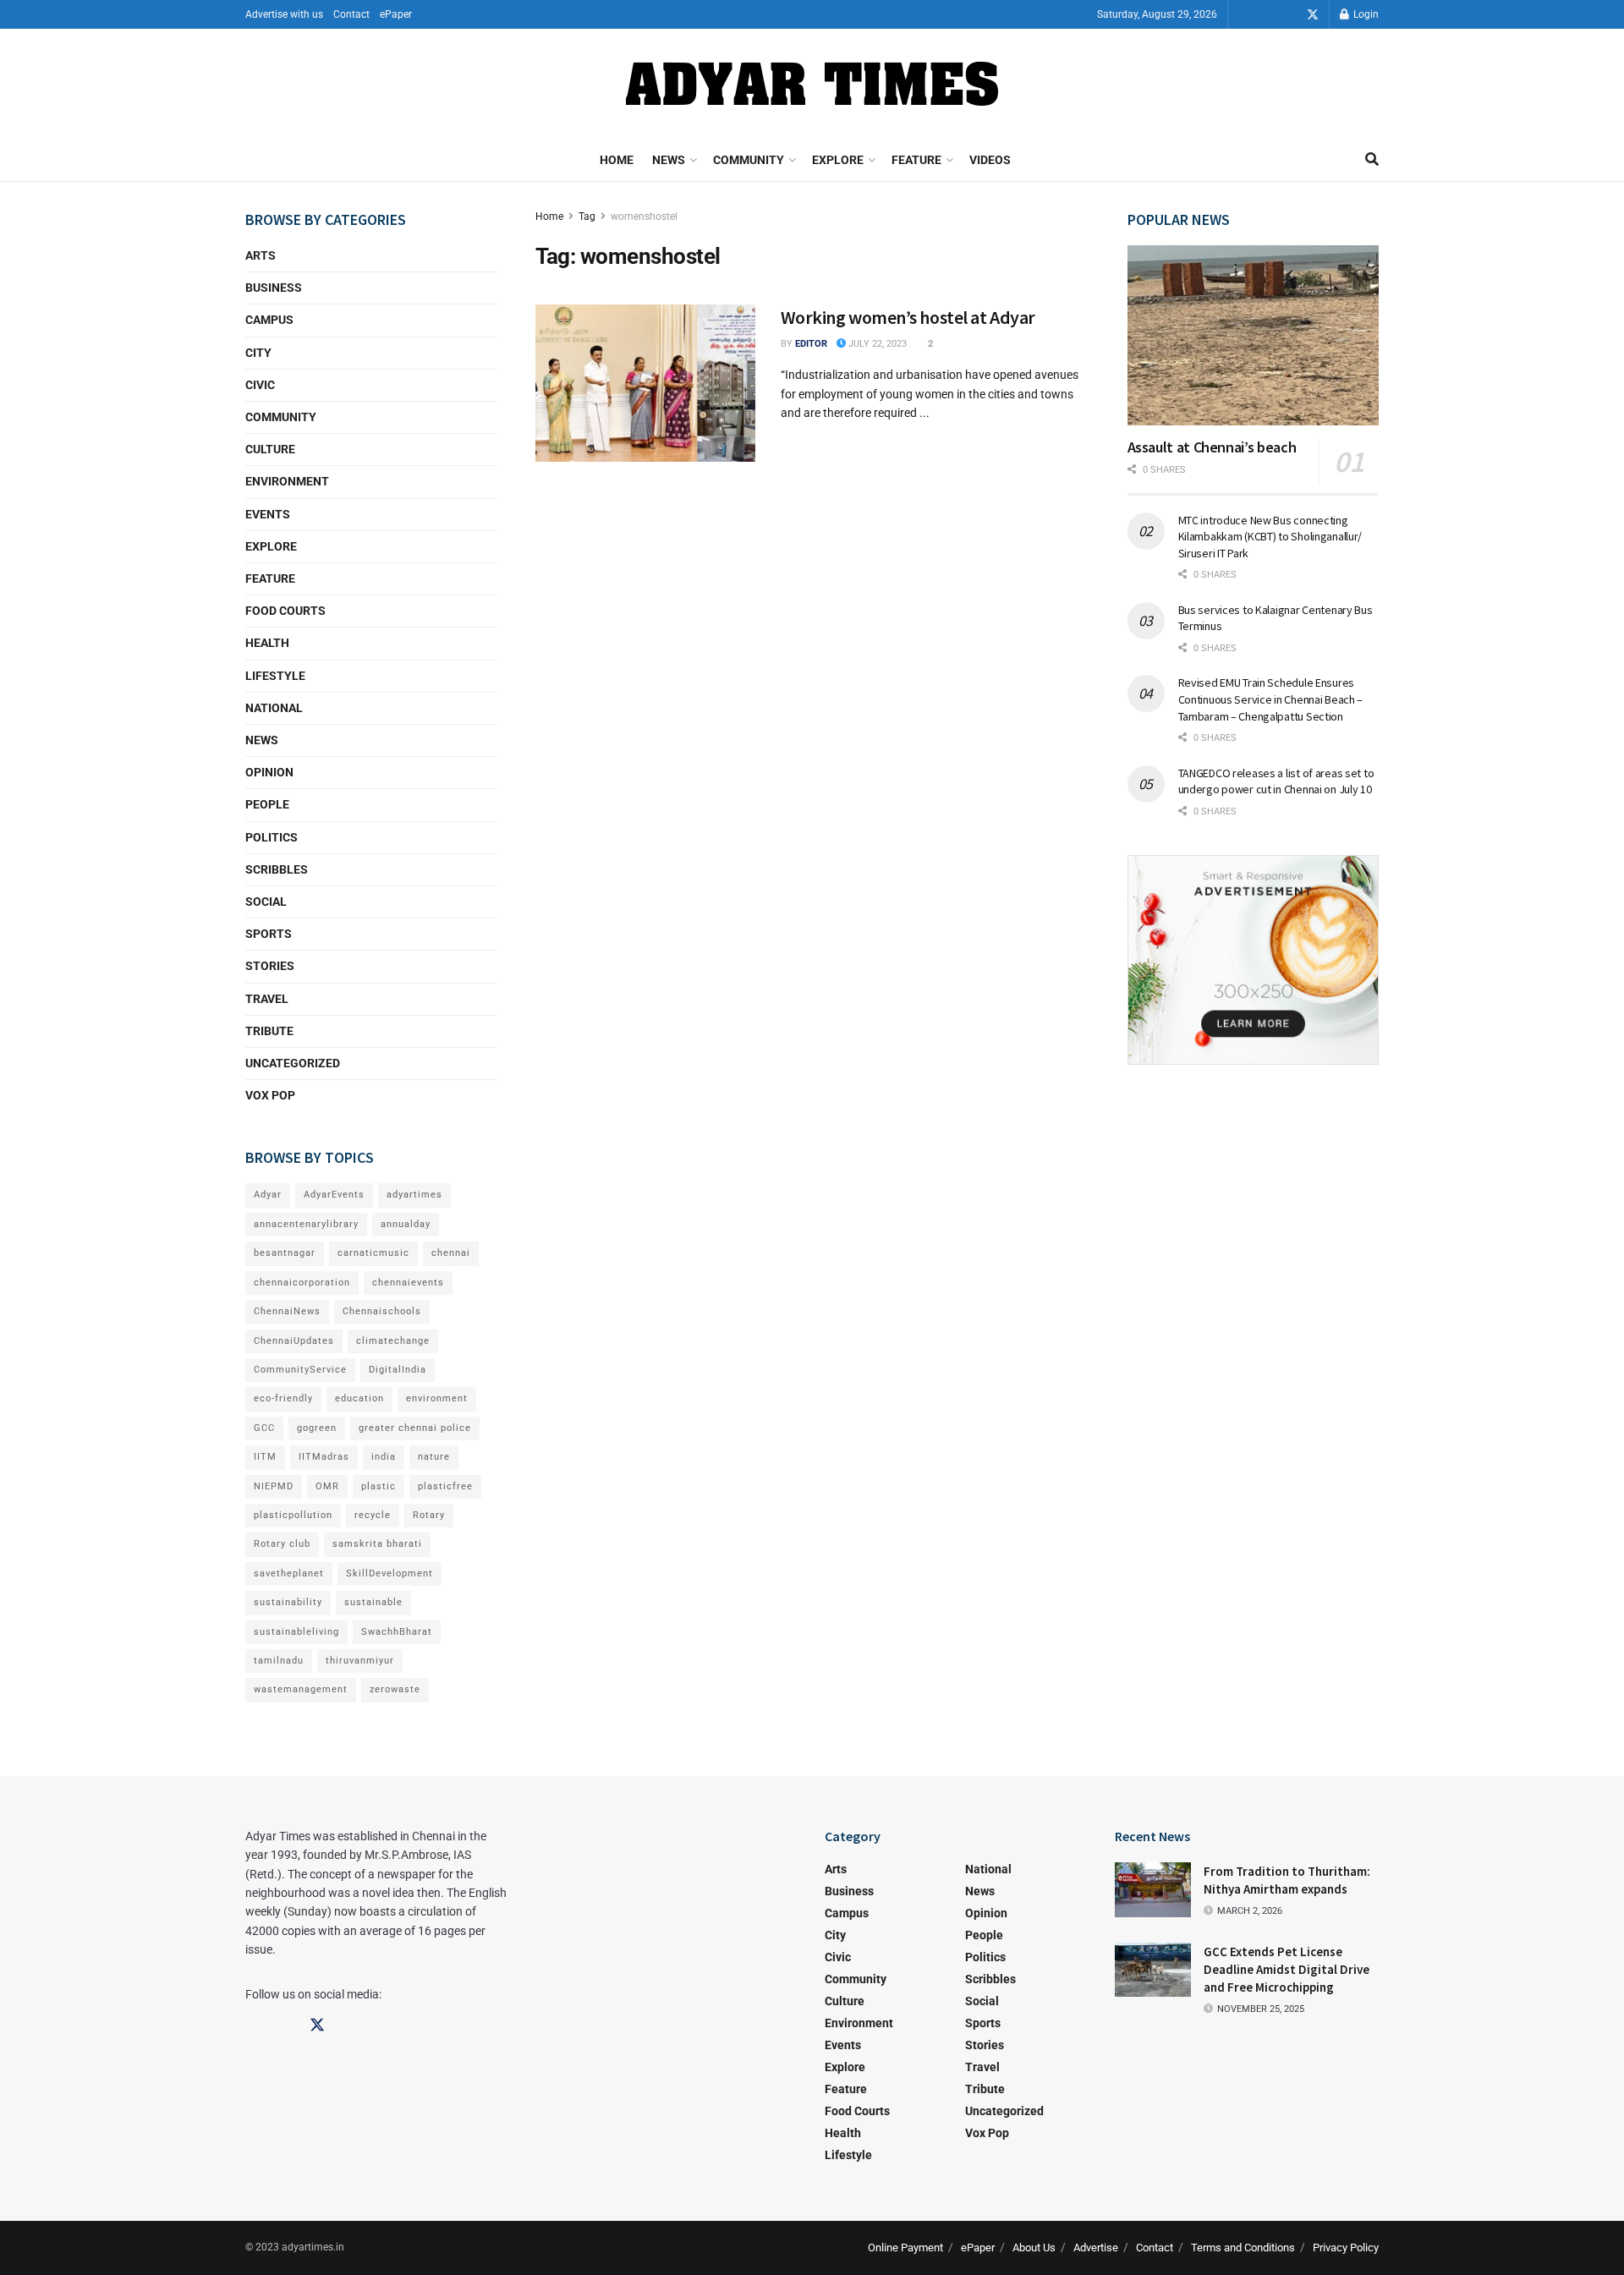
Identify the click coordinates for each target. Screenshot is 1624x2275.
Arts (261, 255)
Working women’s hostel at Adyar (908, 317)
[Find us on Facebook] (1265, 15)
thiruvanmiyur (360, 1661)
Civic (260, 385)
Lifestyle (275, 676)
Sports (269, 934)
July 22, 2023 (876, 344)
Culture (270, 449)
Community (749, 160)
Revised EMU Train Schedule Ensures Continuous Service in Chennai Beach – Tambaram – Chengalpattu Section (1271, 699)
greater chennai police (415, 1428)
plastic (379, 1486)
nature (434, 1457)
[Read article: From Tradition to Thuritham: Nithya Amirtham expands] (1153, 1889)
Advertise (1096, 2248)
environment (437, 1398)
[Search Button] (1372, 160)
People (267, 804)
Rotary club (282, 1544)
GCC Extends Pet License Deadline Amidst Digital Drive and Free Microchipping (1287, 1969)
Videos (990, 160)
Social (266, 902)
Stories (270, 966)
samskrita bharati (377, 1544)
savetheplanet (289, 1573)
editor (811, 344)
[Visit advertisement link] (1254, 960)
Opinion (269, 772)
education (359, 1398)
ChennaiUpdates (294, 1341)
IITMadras (324, 1457)
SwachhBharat (397, 1632)
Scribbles (277, 869)
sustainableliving (296, 1632)
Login (1365, 14)
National (274, 708)
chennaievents (408, 1283)
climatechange (393, 1341)
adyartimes (414, 1195)
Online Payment (905, 2248)
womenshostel (644, 217)
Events (268, 514)
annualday (406, 1224)
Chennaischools (382, 1311)
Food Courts (285, 611)
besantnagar (285, 1253)
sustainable (373, 1602)
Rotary (429, 1515)
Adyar (268, 1195)
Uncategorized (293, 1063)
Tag (587, 217)
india (384, 1457)
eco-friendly (283, 1398)
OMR (327, 1486)
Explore (838, 160)
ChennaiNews (287, 1311)
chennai (451, 1253)
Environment (287, 481)
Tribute (269, 1031)
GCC (264, 1428)
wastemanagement (301, 1689)
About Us (1034, 2248)
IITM (265, 1457)
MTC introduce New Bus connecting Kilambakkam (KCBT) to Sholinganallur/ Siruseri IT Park (1270, 537)
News (669, 160)
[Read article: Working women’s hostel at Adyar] (645, 383)
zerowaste (395, 1689)
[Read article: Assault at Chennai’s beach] (1254, 335)
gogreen (317, 1428)
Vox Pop (270, 1095)
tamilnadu (279, 1661)
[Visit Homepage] (812, 84)
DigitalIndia (398, 1370)
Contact (351, 14)
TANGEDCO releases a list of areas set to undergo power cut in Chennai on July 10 (1276, 781)
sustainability (288, 1602)
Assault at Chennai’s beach (1212, 447)
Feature (916, 160)
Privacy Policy (1346, 2248)
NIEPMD (274, 1486)
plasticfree (445, 1486)
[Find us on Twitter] (1313, 15)
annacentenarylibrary (306, 1224)
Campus (269, 320)
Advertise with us (284, 14)
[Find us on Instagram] (1289, 15)
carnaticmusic (373, 1253)
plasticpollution (293, 1515)
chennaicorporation (302, 1283)
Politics (272, 837)
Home (617, 160)
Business (274, 288)
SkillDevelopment (390, 1573)
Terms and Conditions (1243, 2248)
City (258, 353)
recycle (373, 1515)
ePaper (396, 14)
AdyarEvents (334, 1195)
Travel (267, 999)
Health (267, 643)
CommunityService (300, 1370)
